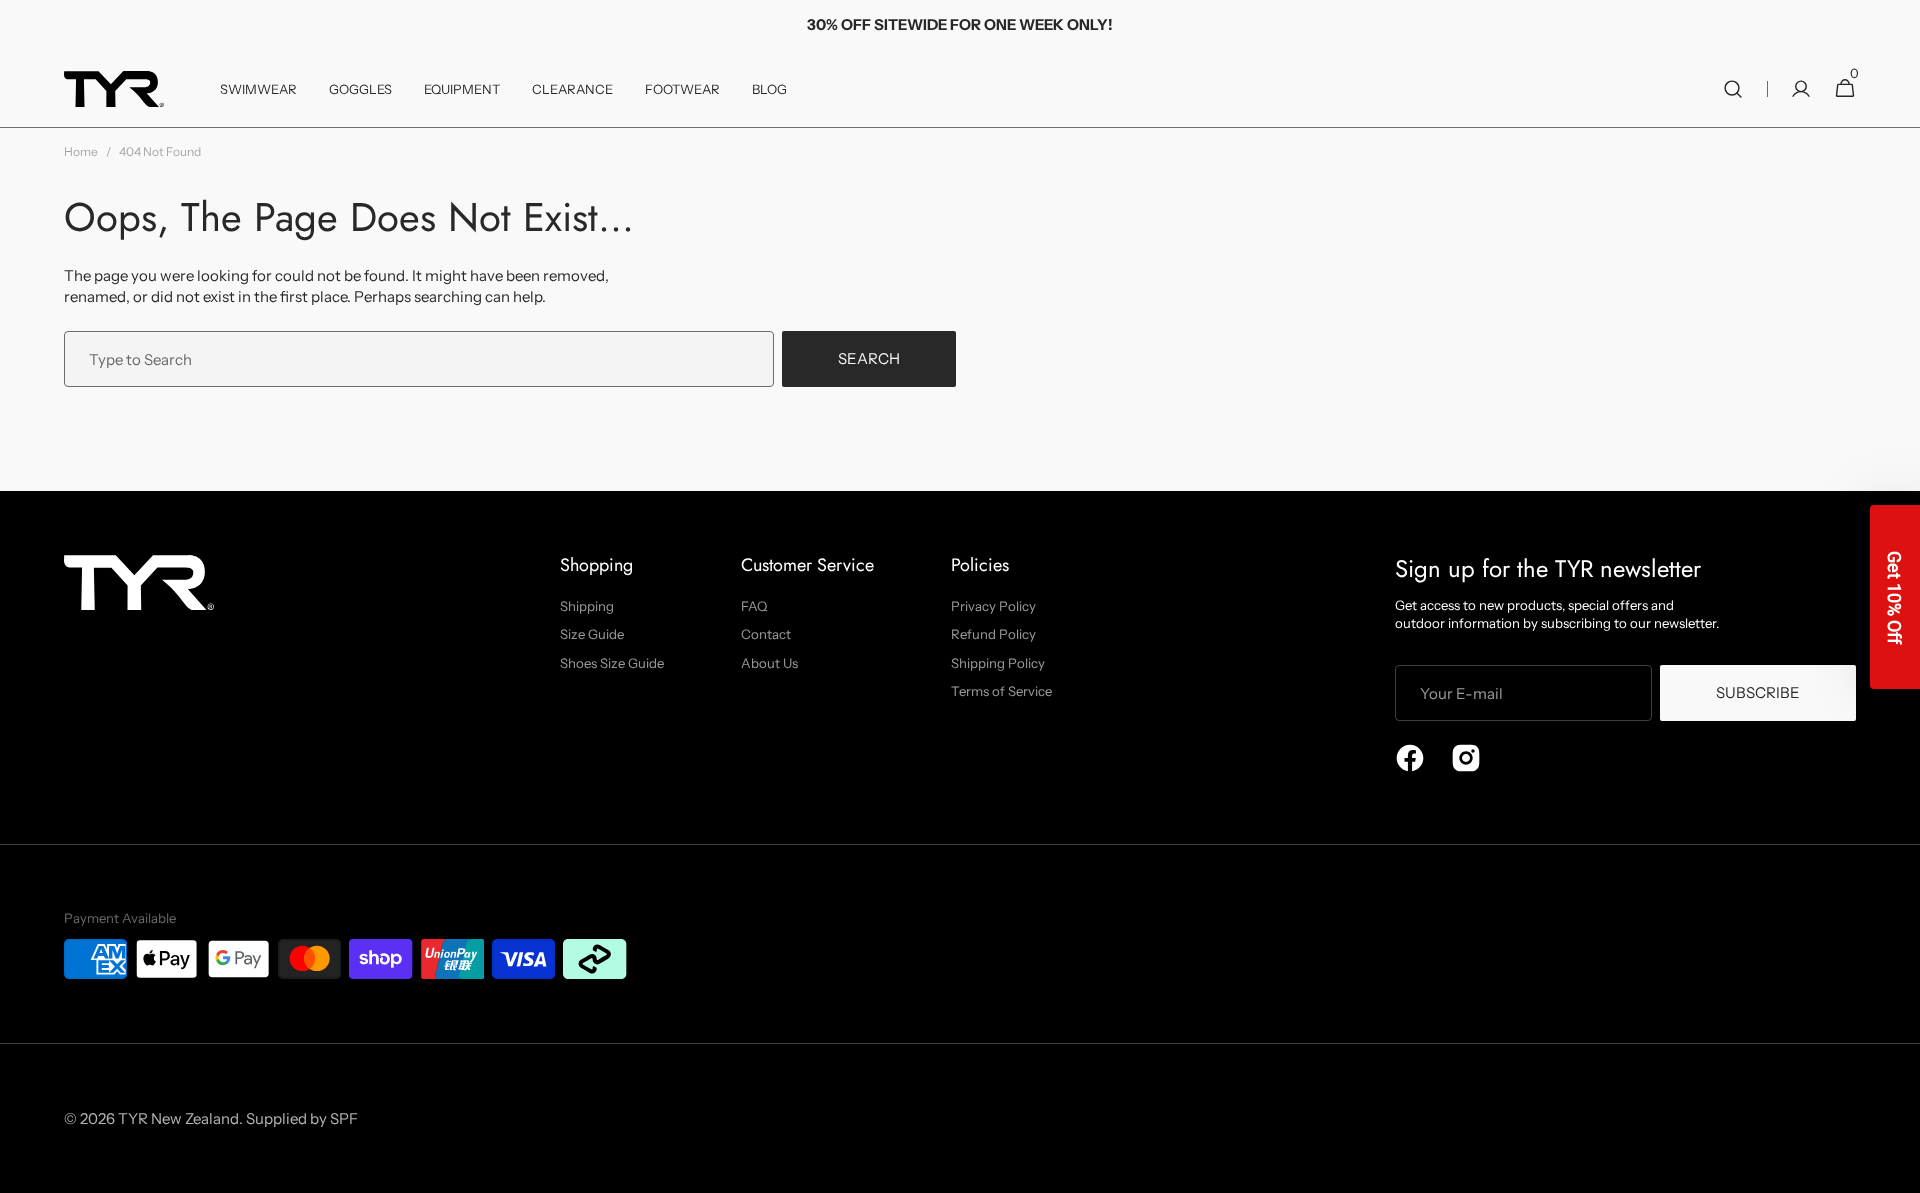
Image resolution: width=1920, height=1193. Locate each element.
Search (869, 358)
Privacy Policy (993, 606)
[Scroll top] (1896, 1169)
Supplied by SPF (302, 1118)
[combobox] (419, 359)
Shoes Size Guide (612, 663)
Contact (766, 634)
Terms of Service (1001, 691)
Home (81, 151)
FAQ (754, 606)
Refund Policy (993, 634)
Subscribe (1758, 692)
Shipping (587, 606)
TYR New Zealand (178, 1118)
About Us (769, 663)
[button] (1733, 89)
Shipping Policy (998, 663)
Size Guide (592, 634)
